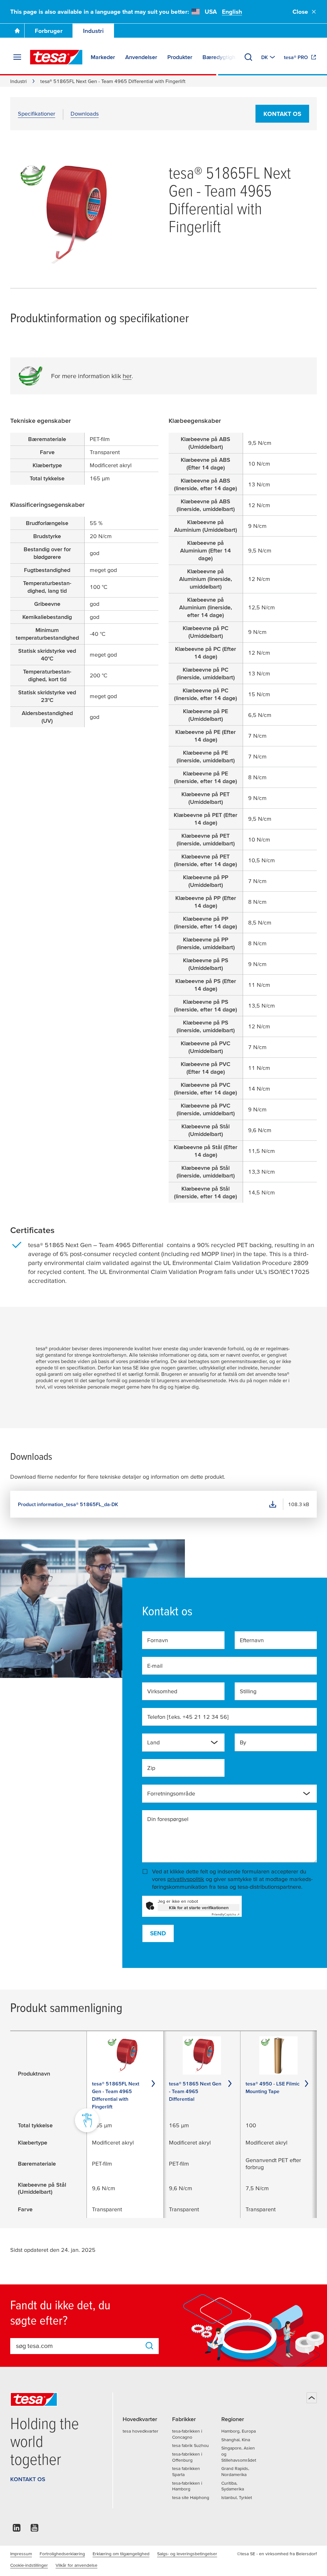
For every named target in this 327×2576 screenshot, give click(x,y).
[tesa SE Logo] (56, 57)
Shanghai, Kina (236, 2440)
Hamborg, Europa (239, 2431)
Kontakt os (282, 114)
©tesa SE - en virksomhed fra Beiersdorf (277, 2554)
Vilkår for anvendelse (76, 2565)
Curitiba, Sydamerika (233, 2486)
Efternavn (252, 1640)
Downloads (85, 114)
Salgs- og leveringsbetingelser (187, 2554)
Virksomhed (162, 1691)
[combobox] (178, 1745)
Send (158, 1933)
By (243, 1742)
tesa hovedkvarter (141, 2431)
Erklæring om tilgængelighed (121, 2554)
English (232, 12)
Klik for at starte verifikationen (199, 1908)
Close (300, 12)
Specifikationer (37, 114)
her (127, 376)
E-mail (155, 1666)
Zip (151, 1768)
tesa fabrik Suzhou (190, 2445)
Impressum (21, 2554)
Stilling (248, 1691)
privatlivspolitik (186, 1879)
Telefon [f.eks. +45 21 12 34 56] (188, 1717)
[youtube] (34, 2530)
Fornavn (158, 1640)
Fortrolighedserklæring (62, 2554)
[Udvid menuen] (17, 57)
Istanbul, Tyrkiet (237, 2497)
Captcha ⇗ (226, 1914)
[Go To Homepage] (17, 31)
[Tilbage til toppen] (312, 2398)
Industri (93, 31)
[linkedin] (17, 2530)
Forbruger (49, 31)
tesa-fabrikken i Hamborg (187, 2486)
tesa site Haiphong (191, 2497)
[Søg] (248, 57)
